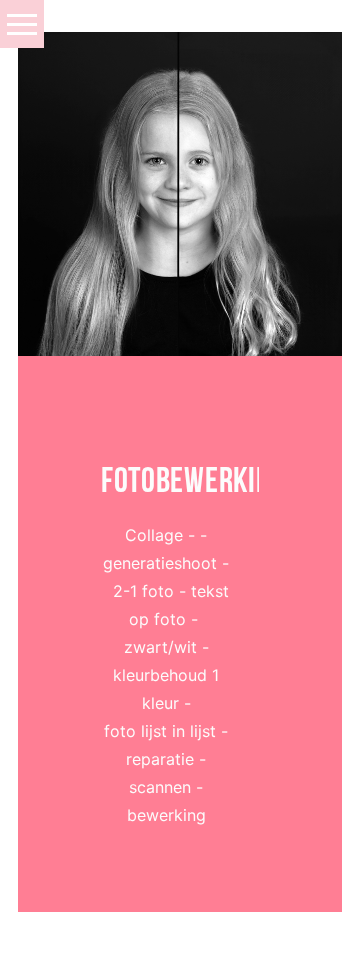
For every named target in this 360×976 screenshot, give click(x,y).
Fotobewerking (180, 480)
